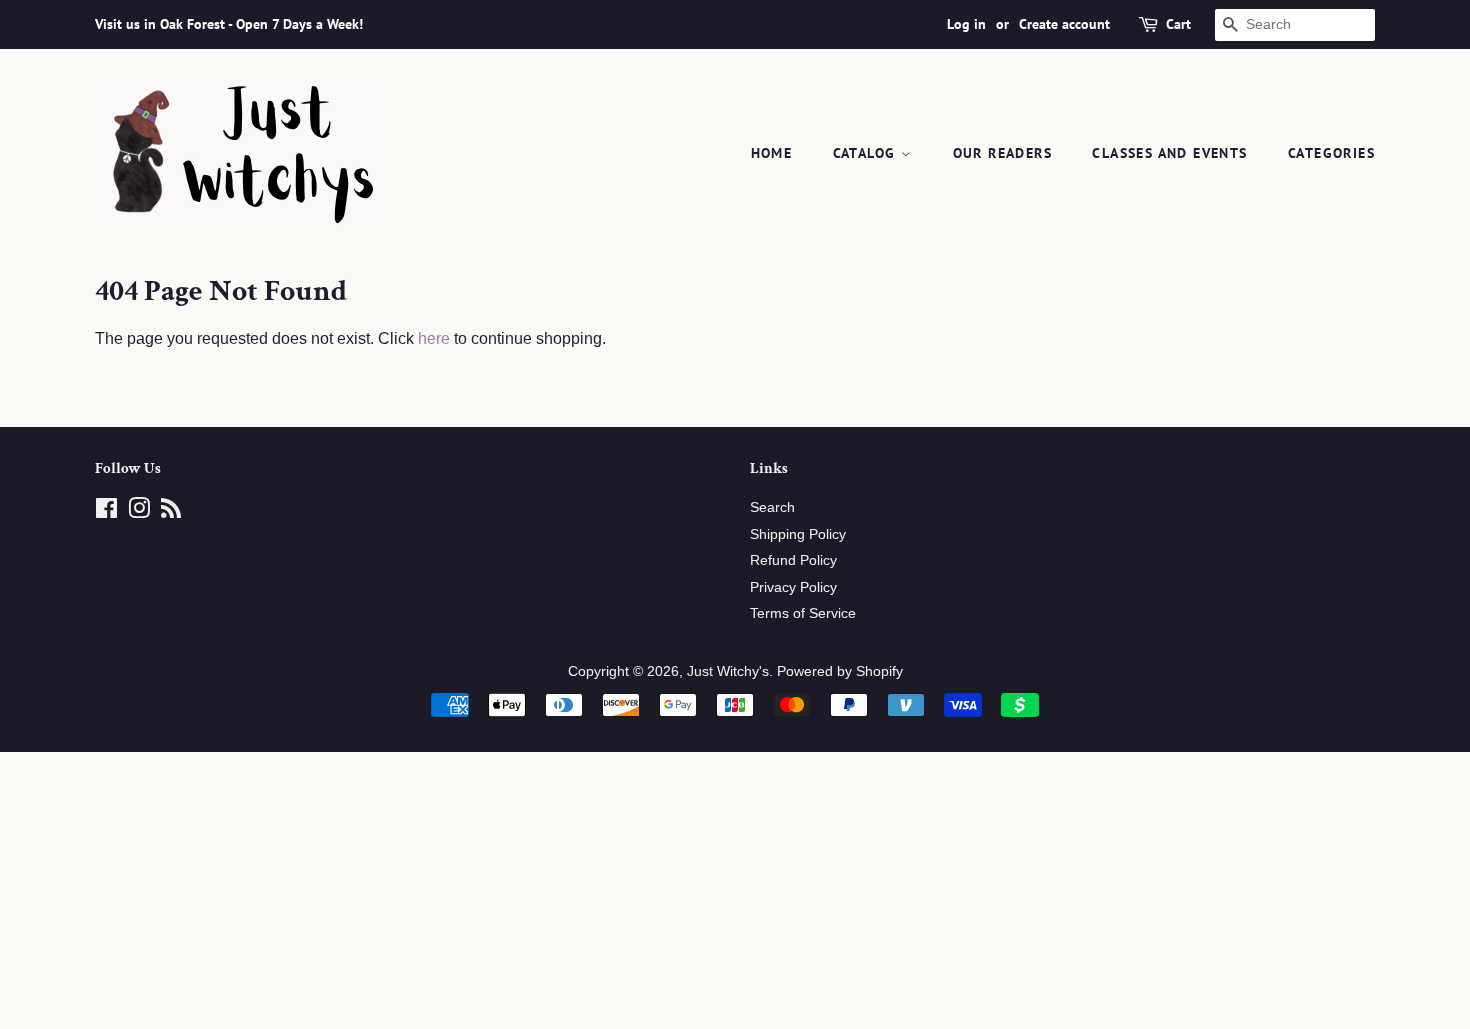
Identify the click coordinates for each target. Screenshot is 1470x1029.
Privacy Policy (793, 587)
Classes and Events (1169, 153)
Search (772, 507)
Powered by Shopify (840, 671)
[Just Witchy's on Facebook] (106, 512)
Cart (1178, 24)
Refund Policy (793, 560)
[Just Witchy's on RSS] (171, 512)
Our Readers (1002, 153)
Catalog (867, 153)
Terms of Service (803, 613)
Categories (1331, 153)
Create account (1064, 24)
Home (772, 153)
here (434, 338)
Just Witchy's (728, 671)
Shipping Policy (798, 534)
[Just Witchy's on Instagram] (139, 512)
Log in (966, 24)
